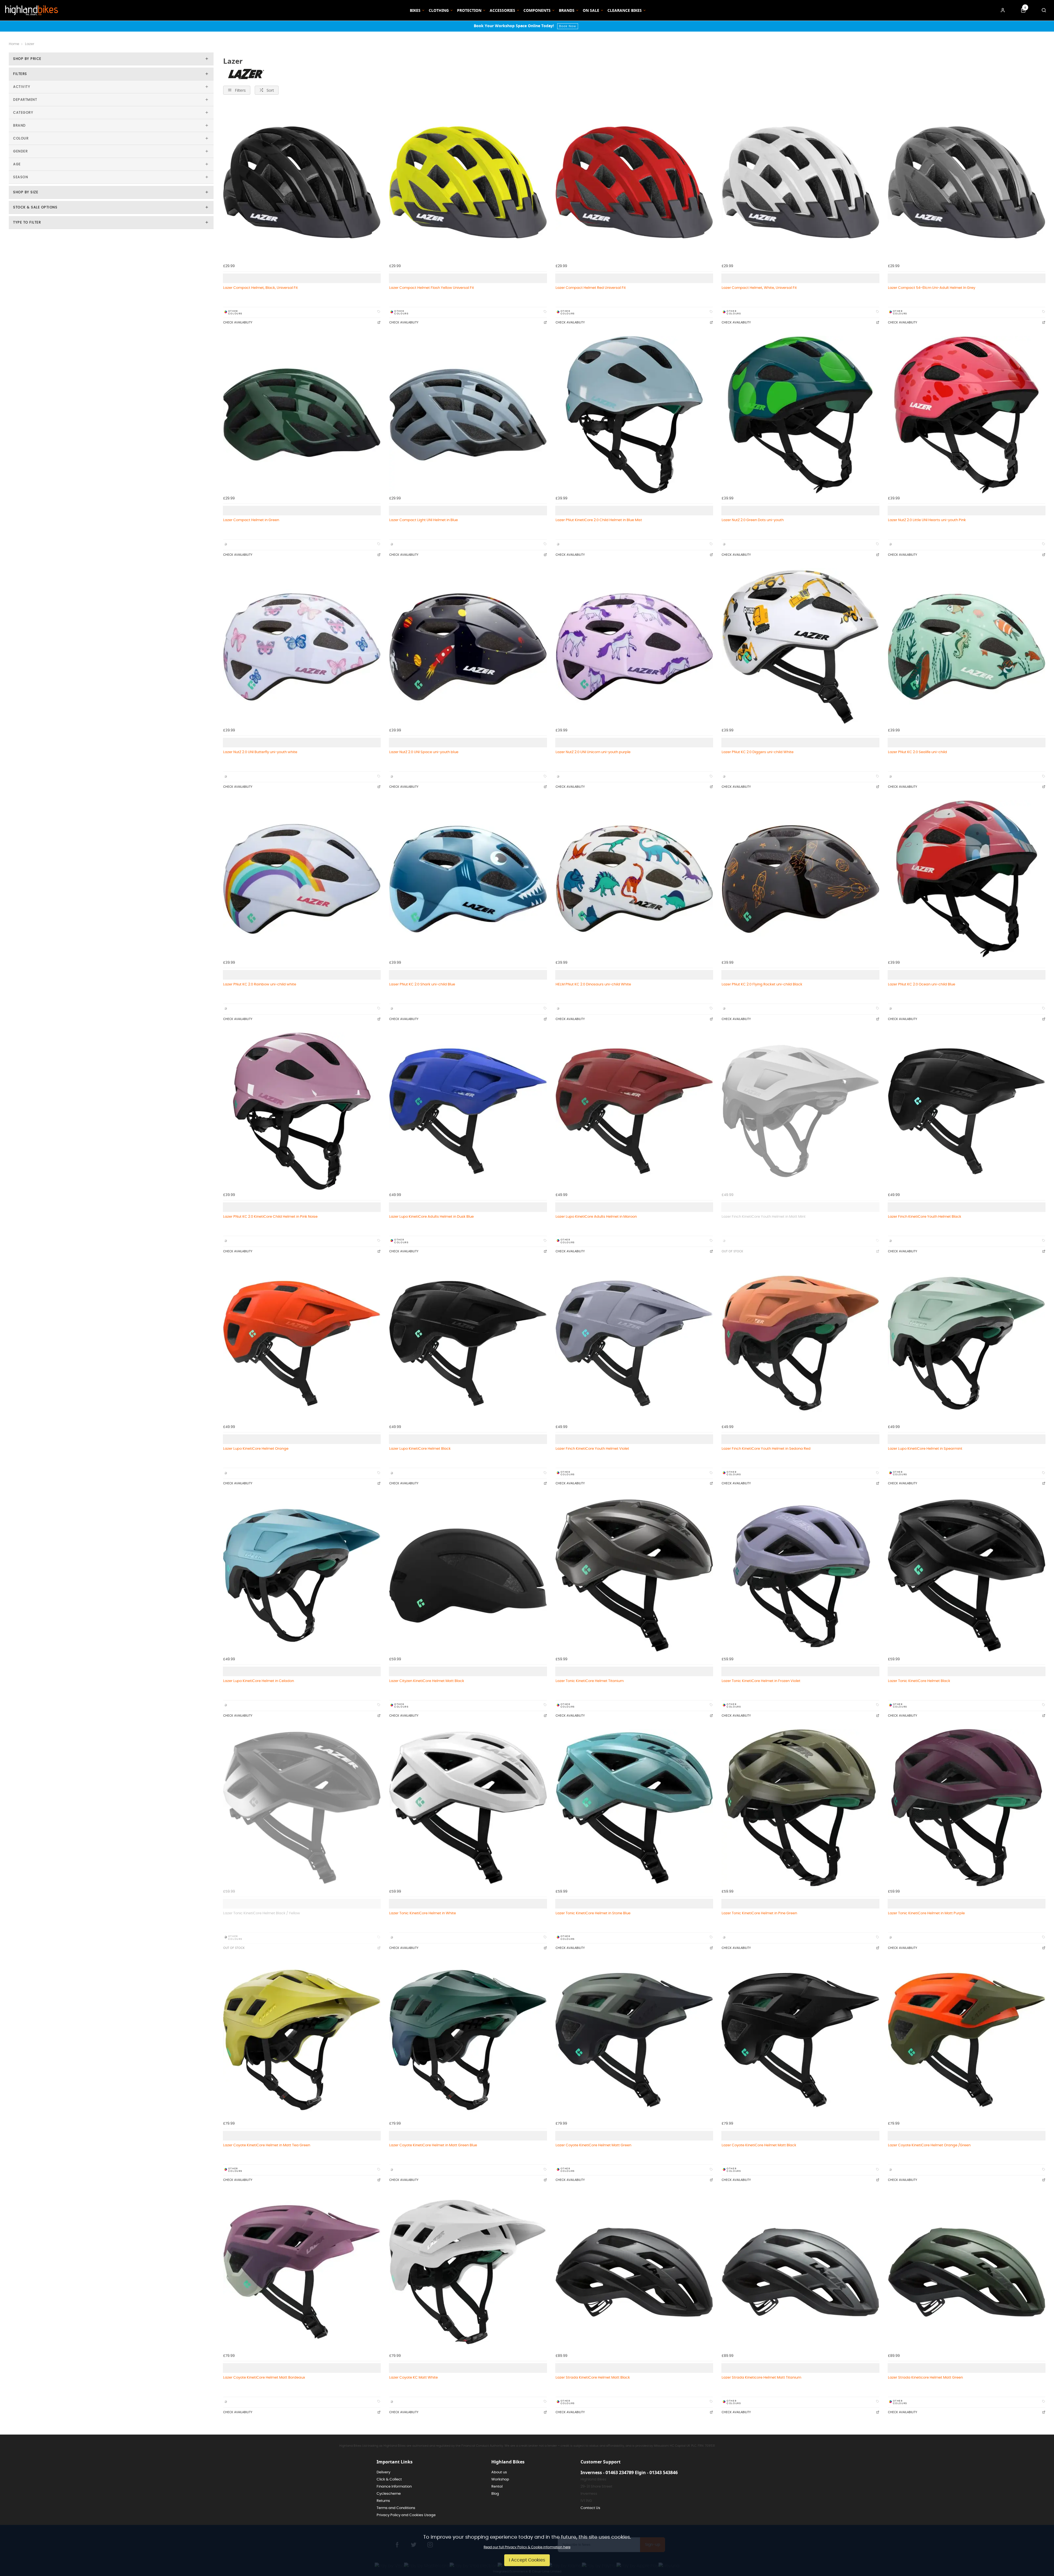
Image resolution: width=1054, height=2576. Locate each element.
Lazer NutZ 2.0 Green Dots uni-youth (753, 520)
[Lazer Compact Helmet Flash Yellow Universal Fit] (468, 182)
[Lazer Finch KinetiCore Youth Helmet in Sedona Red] (800, 1343)
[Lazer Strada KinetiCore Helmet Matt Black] (634, 2272)
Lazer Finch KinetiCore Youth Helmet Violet (592, 1449)
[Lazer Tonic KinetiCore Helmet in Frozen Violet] (800, 1575)
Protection (469, 10)
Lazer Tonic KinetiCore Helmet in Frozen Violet (761, 1681)
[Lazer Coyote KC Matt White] (468, 2272)
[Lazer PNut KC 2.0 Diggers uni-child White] (800, 647)
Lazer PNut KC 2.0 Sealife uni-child (917, 752)
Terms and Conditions (396, 2508)
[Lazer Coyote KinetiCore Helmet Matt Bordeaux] (302, 2272)
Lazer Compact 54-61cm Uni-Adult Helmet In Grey (932, 288)
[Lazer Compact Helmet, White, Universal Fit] (800, 182)
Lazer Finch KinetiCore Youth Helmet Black (925, 1217)
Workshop (500, 2479)
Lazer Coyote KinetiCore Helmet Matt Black (759, 2145)
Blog (495, 2494)
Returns (383, 2501)
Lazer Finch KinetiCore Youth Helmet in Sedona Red (766, 1449)
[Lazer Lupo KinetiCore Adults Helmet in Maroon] (634, 1111)
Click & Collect (389, 2479)
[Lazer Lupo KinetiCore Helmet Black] (468, 1343)
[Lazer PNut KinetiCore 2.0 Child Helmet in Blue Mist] (634, 414)
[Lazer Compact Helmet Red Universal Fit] (634, 182)
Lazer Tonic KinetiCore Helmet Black (919, 1681)
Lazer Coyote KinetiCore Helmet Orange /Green (929, 2145)
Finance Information (394, 2487)
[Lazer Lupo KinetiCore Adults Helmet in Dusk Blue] (468, 1111)
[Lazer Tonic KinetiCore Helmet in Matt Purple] (967, 1808)
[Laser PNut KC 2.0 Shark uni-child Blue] (468, 879)
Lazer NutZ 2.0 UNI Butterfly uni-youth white (260, 752)
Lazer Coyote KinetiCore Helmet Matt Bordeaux (264, 2377)
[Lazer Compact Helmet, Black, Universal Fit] (302, 182)
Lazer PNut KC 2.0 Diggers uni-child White (758, 752)
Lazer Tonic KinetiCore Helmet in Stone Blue (593, 1913)
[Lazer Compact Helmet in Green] (302, 414)
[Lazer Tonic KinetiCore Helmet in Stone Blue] (634, 1808)
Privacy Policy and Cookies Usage (406, 2515)
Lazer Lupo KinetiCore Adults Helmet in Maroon (596, 1217)
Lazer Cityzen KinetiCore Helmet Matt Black (427, 1681)
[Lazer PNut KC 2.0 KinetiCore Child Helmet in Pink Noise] (302, 1111)
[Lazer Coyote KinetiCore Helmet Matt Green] (634, 2040)
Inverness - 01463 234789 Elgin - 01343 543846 (629, 2472)
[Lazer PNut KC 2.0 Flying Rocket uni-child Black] (800, 879)
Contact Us (590, 2508)
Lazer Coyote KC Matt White (414, 2377)
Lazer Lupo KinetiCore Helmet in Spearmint (925, 1449)
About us (499, 2472)
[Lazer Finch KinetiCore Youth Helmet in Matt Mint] (800, 1111)
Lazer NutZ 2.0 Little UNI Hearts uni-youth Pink (927, 520)
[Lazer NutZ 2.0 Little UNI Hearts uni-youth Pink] (967, 414)
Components (537, 10)
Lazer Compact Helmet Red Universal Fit (591, 288)
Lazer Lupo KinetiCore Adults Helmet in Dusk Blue (431, 1217)
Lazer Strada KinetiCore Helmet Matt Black (593, 2377)
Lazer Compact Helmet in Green (251, 520)
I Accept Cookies (527, 2560)
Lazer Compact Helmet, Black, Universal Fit (260, 288)
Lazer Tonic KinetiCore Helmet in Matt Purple (926, 1913)
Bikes (415, 10)
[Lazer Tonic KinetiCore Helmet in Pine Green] (800, 1808)
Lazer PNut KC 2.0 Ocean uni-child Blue (922, 984)
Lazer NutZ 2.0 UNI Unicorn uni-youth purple (593, 752)
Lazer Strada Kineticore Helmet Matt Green (925, 2377)
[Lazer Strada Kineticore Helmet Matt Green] (967, 2272)
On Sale (591, 10)
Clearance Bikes (625, 10)
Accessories (502, 10)
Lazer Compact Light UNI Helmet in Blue (424, 520)
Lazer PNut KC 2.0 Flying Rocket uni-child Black (762, 984)
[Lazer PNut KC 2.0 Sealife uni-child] (967, 647)
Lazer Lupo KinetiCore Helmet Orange (256, 1449)
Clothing (439, 10)
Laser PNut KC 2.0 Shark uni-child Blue (422, 984)
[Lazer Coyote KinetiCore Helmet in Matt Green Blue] (468, 2040)
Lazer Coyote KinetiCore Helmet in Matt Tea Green (267, 2145)
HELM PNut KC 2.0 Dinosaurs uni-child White (593, 984)
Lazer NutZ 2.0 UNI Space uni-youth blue (424, 752)
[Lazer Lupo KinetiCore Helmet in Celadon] (302, 1575)
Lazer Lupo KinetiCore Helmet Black (420, 1449)
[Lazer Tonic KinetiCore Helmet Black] (967, 1575)
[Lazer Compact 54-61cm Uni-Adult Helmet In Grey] (967, 182)
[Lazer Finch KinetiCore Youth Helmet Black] (967, 1111)
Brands (567, 10)
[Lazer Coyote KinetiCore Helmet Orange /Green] (967, 2040)
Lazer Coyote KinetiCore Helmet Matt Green (593, 2145)
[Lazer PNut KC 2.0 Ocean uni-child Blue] (967, 879)
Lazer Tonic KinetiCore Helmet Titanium (590, 1681)
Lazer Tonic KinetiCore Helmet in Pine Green (759, 1913)
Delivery (383, 2472)
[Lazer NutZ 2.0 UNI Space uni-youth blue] (468, 647)
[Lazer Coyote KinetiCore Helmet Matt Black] (800, 2040)
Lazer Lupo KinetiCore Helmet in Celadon (259, 1681)
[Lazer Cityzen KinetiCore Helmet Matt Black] (468, 1575)
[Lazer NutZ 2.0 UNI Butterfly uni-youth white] (302, 647)
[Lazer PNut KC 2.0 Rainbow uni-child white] (302, 879)
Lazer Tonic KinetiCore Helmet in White (423, 1913)
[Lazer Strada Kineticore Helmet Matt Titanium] (800, 2272)
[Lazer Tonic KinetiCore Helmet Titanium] (634, 1575)
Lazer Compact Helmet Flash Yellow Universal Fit (432, 288)
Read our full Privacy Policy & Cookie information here (527, 2547)
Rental (497, 2487)
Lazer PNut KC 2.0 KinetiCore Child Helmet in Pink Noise (270, 1217)
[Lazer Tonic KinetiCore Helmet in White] (468, 1808)
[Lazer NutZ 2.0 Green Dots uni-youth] (800, 414)
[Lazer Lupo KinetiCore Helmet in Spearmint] (967, 1343)
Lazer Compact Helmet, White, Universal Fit (759, 288)
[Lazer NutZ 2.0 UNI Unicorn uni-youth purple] (634, 647)
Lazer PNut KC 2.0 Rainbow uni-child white (260, 984)
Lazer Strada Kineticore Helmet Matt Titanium (761, 2377)
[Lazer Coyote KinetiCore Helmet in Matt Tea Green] (302, 2040)
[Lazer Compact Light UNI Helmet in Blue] (468, 414)
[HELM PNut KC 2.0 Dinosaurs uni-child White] (634, 879)
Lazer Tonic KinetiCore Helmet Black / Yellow (262, 1913)
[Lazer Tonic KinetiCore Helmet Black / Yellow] (302, 1808)
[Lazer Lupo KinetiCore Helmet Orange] (302, 1343)
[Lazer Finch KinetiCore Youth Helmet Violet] (634, 1343)
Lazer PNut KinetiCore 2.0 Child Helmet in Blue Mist (599, 520)
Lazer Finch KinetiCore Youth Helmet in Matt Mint (764, 1217)
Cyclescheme (389, 2494)
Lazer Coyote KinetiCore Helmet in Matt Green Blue (433, 2145)
